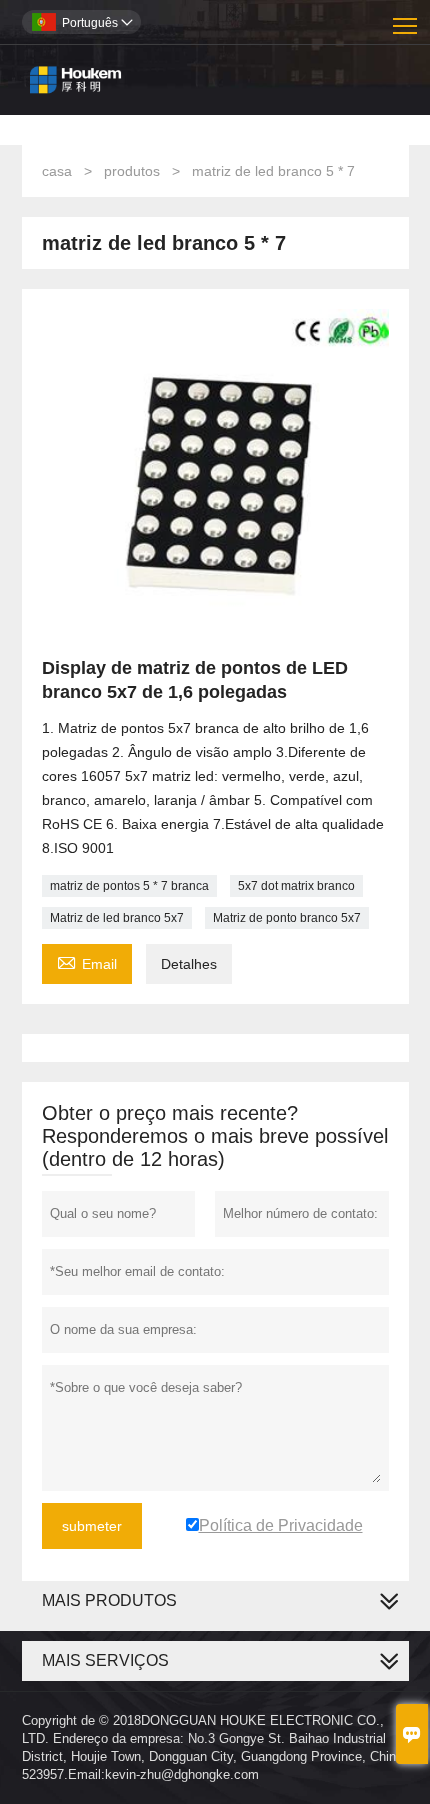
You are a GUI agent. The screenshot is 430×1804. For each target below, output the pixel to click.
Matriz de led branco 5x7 (117, 918)
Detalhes (189, 964)
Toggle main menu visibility (405, 24)
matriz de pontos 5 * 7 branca (129, 886)
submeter (92, 1526)
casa (57, 171)
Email (87, 961)
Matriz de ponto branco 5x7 (287, 918)
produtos (132, 171)
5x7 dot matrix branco (296, 886)
